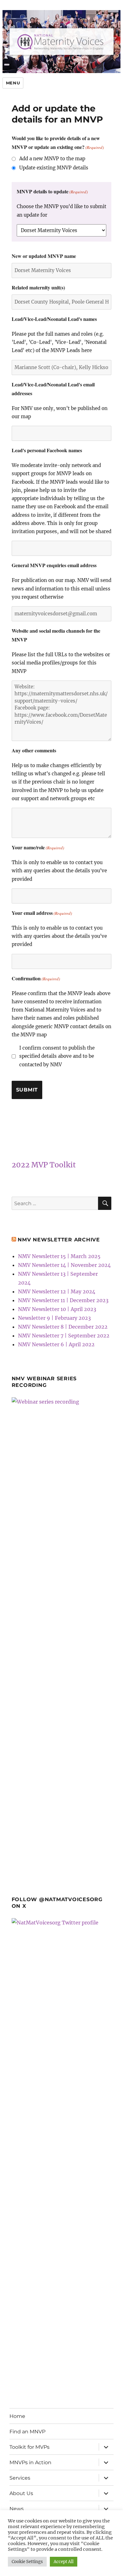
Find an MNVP (27, 2432)
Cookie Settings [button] (27, 2562)
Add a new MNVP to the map (52, 159)
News (17, 2509)
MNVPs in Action (30, 2462)
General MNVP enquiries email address (54, 565)
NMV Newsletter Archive (59, 1240)
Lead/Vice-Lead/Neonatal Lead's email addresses (53, 389)
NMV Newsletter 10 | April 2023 (57, 1309)
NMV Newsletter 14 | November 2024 (64, 1265)
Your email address (42, 913)
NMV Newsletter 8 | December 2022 (63, 1327)
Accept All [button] (64, 2562)
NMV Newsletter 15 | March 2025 (59, 1256)
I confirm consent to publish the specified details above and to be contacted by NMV (57, 1056)
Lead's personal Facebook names (47, 450)
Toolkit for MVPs (29, 2447)
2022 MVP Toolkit (44, 1165)
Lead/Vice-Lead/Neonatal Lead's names (54, 319)
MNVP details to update (52, 191)
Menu (13, 83)
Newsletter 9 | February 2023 (54, 1318)
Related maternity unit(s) (38, 287)
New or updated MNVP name (44, 256)
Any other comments (34, 750)
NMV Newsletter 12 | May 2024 (57, 1291)
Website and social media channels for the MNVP (56, 635)
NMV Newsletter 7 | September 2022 (64, 1336)
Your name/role (38, 847)
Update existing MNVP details (54, 168)
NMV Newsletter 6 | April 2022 (56, 1344)
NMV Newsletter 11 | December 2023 (63, 1300)
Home (17, 2416)
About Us (21, 2493)
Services (20, 2478)
